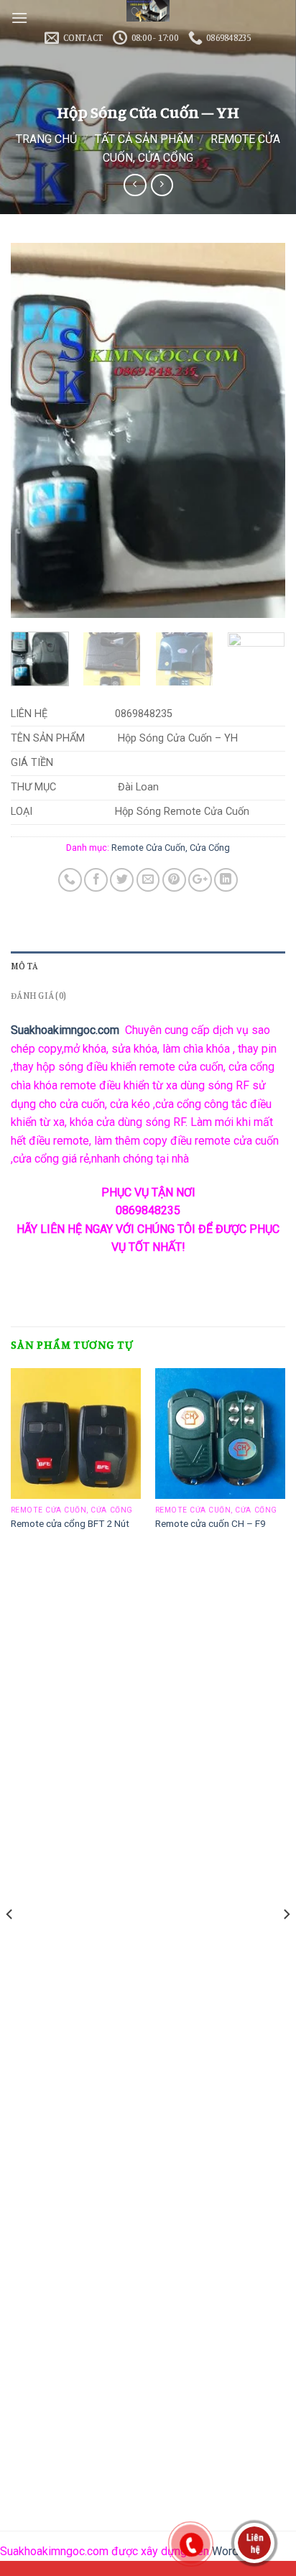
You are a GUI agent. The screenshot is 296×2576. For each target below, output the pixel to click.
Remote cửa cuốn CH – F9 (211, 1523)
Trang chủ (46, 139)
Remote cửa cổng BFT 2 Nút (70, 1523)
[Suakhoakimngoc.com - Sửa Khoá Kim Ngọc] (148, 11)
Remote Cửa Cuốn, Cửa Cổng (171, 848)
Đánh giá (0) (38, 995)
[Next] (262, 430)
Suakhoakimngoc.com (65, 1030)
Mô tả (24, 966)
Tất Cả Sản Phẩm (144, 139)
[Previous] (34, 430)
